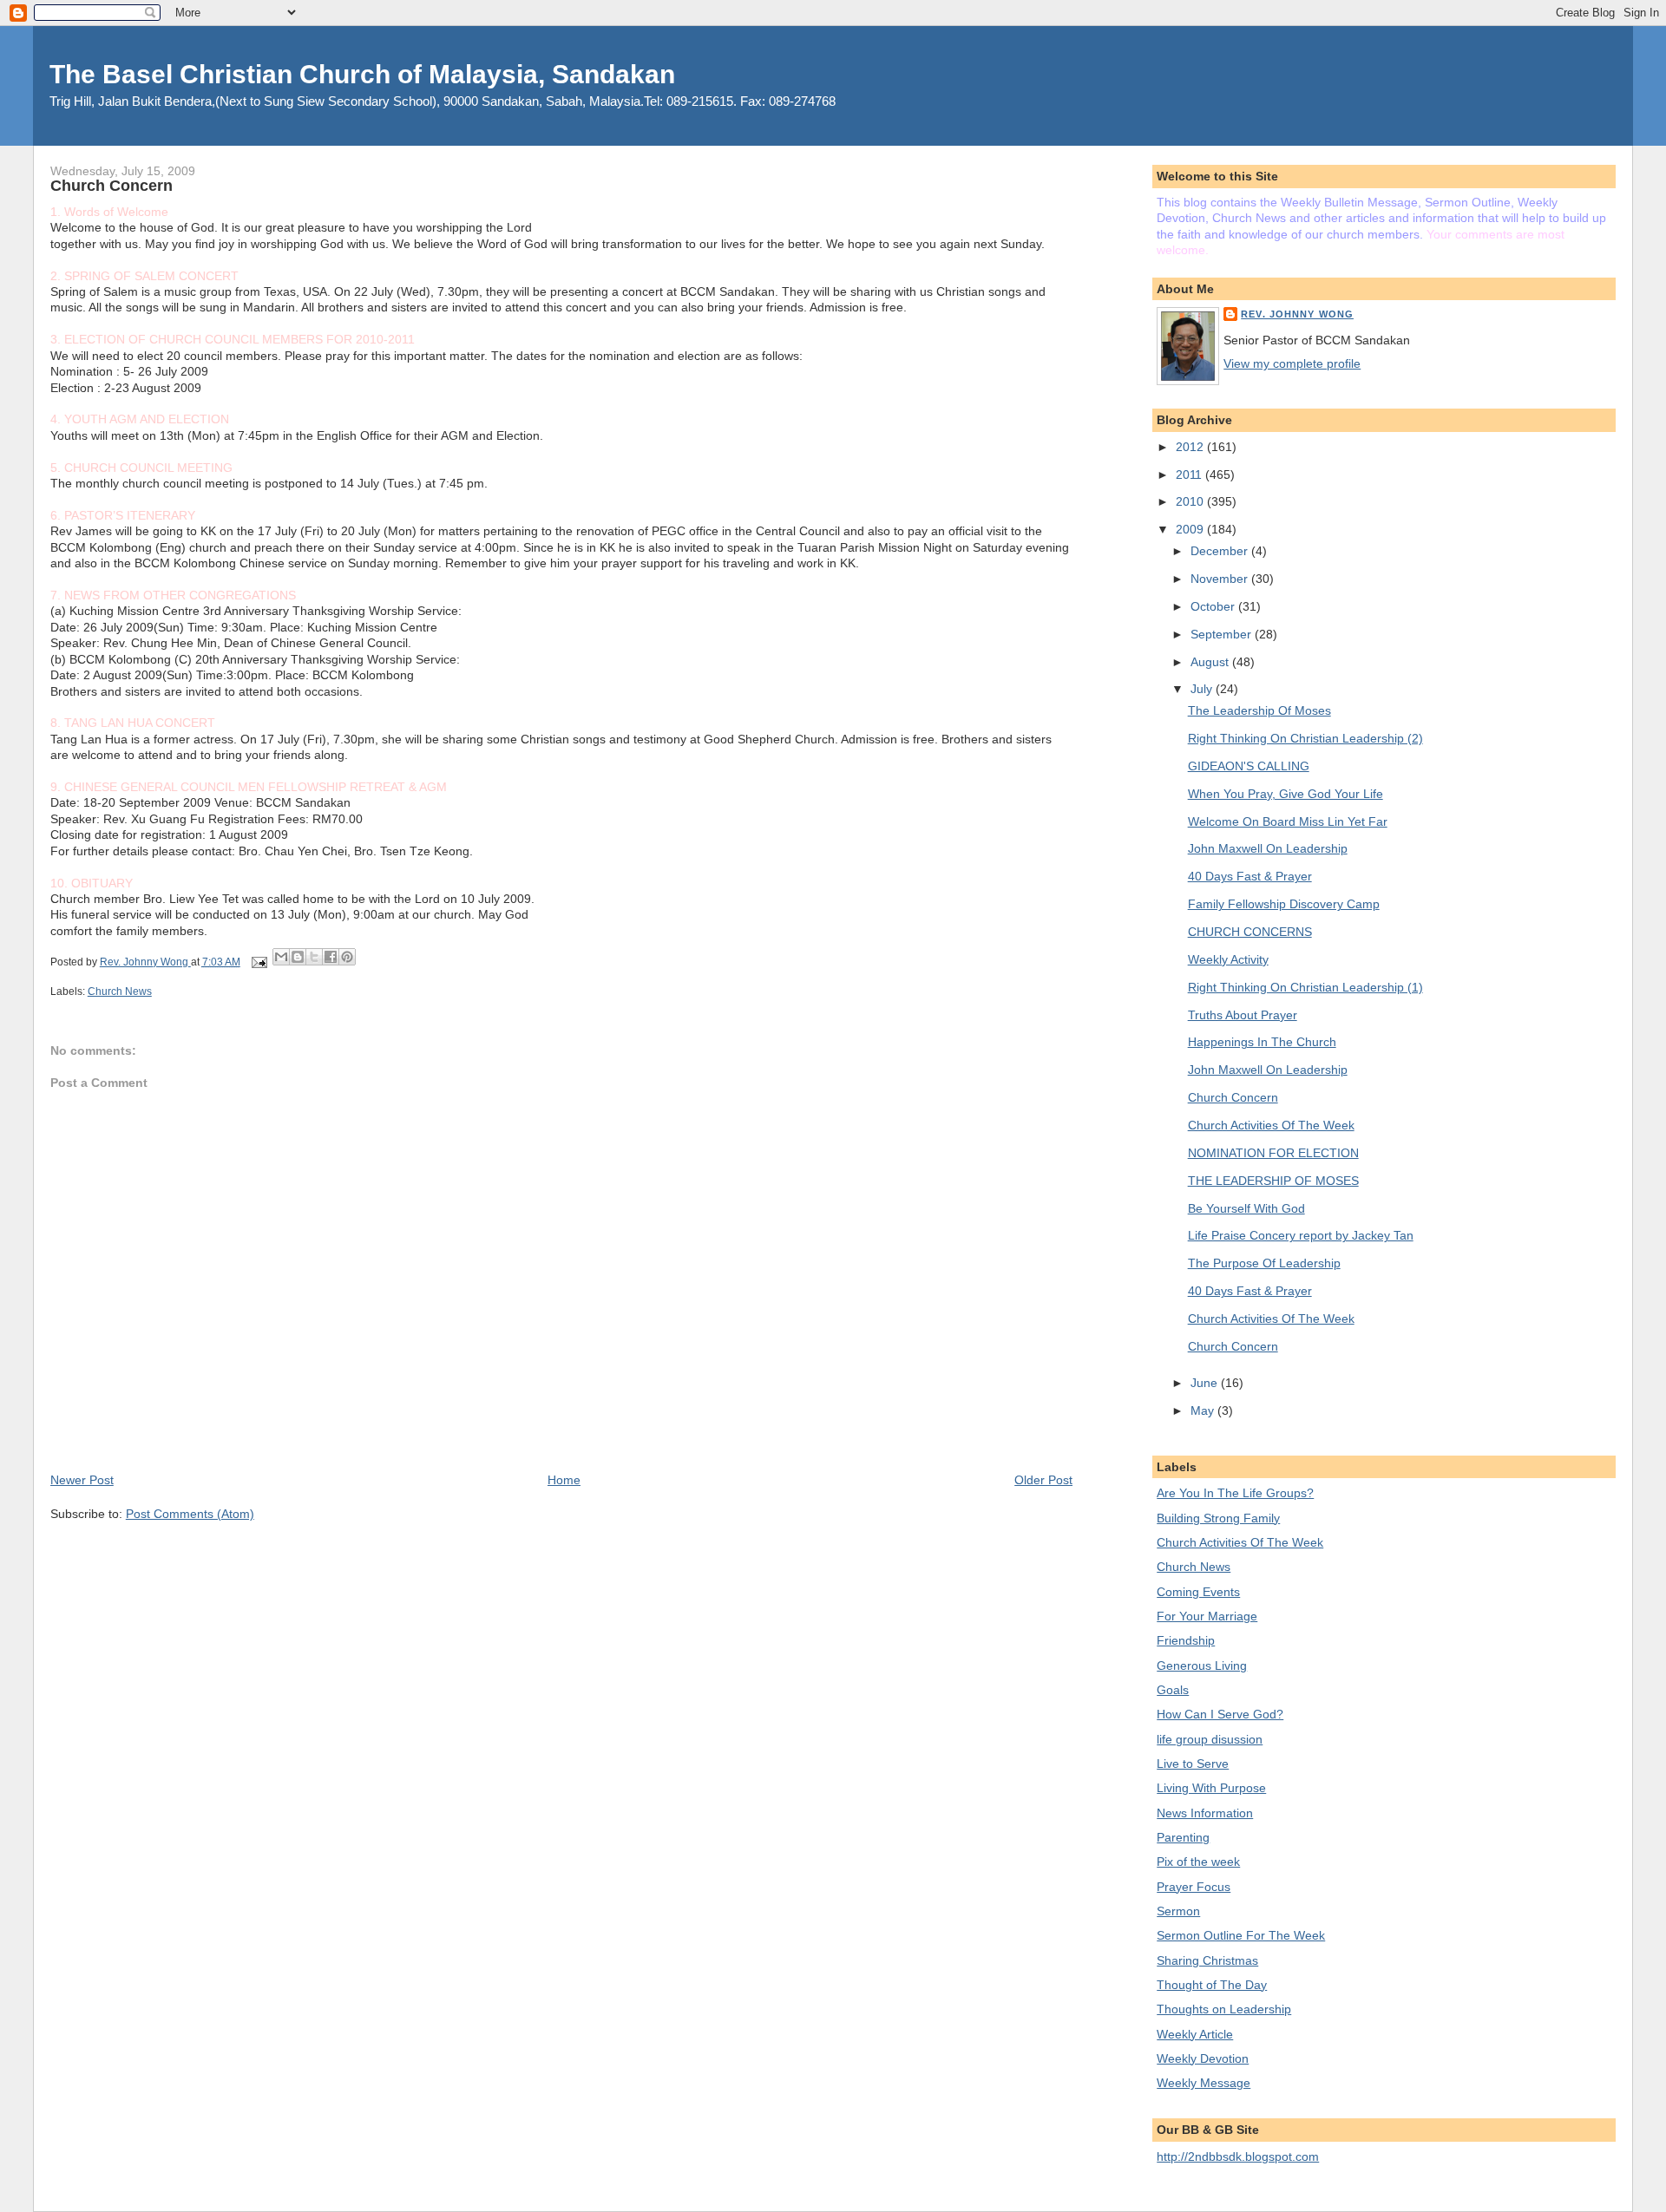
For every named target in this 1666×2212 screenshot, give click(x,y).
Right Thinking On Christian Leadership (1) (1305, 987)
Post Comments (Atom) (190, 1514)
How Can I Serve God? (1220, 1714)
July (1203, 689)
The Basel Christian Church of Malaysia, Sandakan (362, 74)
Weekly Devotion (1203, 2058)
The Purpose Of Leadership (1264, 1263)
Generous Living (1202, 1666)
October (1214, 606)
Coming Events (1198, 1592)
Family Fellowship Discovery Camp (1284, 904)
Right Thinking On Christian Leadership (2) (1305, 738)
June (1206, 1383)
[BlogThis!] (298, 957)
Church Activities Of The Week (1271, 1125)
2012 (1191, 447)
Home (564, 1480)
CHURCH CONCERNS (1250, 932)
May (1204, 1410)
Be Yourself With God (1246, 1208)
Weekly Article (1195, 2034)
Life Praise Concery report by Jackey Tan (1301, 1235)
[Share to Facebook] (331, 957)
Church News (120, 991)
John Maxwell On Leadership (1268, 848)
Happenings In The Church (1262, 1042)
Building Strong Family (1218, 1518)
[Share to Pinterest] (347, 957)
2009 (1191, 529)
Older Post (1043, 1480)
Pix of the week (1198, 1862)
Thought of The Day (1212, 1985)
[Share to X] (314, 957)
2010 (1191, 501)
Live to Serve (1193, 1764)
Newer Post (82, 1480)
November (1221, 579)
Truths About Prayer (1243, 1015)
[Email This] (281, 957)
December (1221, 551)
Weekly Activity (1228, 959)
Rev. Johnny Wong (1297, 314)
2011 (1190, 474)
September (1223, 634)
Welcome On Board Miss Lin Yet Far (1288, 821)
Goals (1173, 1690)
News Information (1205, 1813)
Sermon (1178, 1911)
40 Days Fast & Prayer (1250, 876)
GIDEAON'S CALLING (1249, 766)
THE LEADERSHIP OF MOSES (1273, 1181)
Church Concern (1233, 1097)
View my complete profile (1292, 363)
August (1211, 662)
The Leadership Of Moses (1259, 710)
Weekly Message (1204, 2083)
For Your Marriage (1207, 1616)
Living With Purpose (1211, 1788)
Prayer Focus (1194, 1887)
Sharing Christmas (1207, 1960)
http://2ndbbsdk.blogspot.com (1238, 2156)
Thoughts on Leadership (1224, 2009)
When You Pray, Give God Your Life (1286, 794)
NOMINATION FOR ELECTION (1273, 1153)
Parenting (1183, 1837)
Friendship (1186, 1640)
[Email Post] (258, 962)
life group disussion (1210, 1739)
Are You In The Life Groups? (1235, 1493)
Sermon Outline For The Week (1241, 1935)
